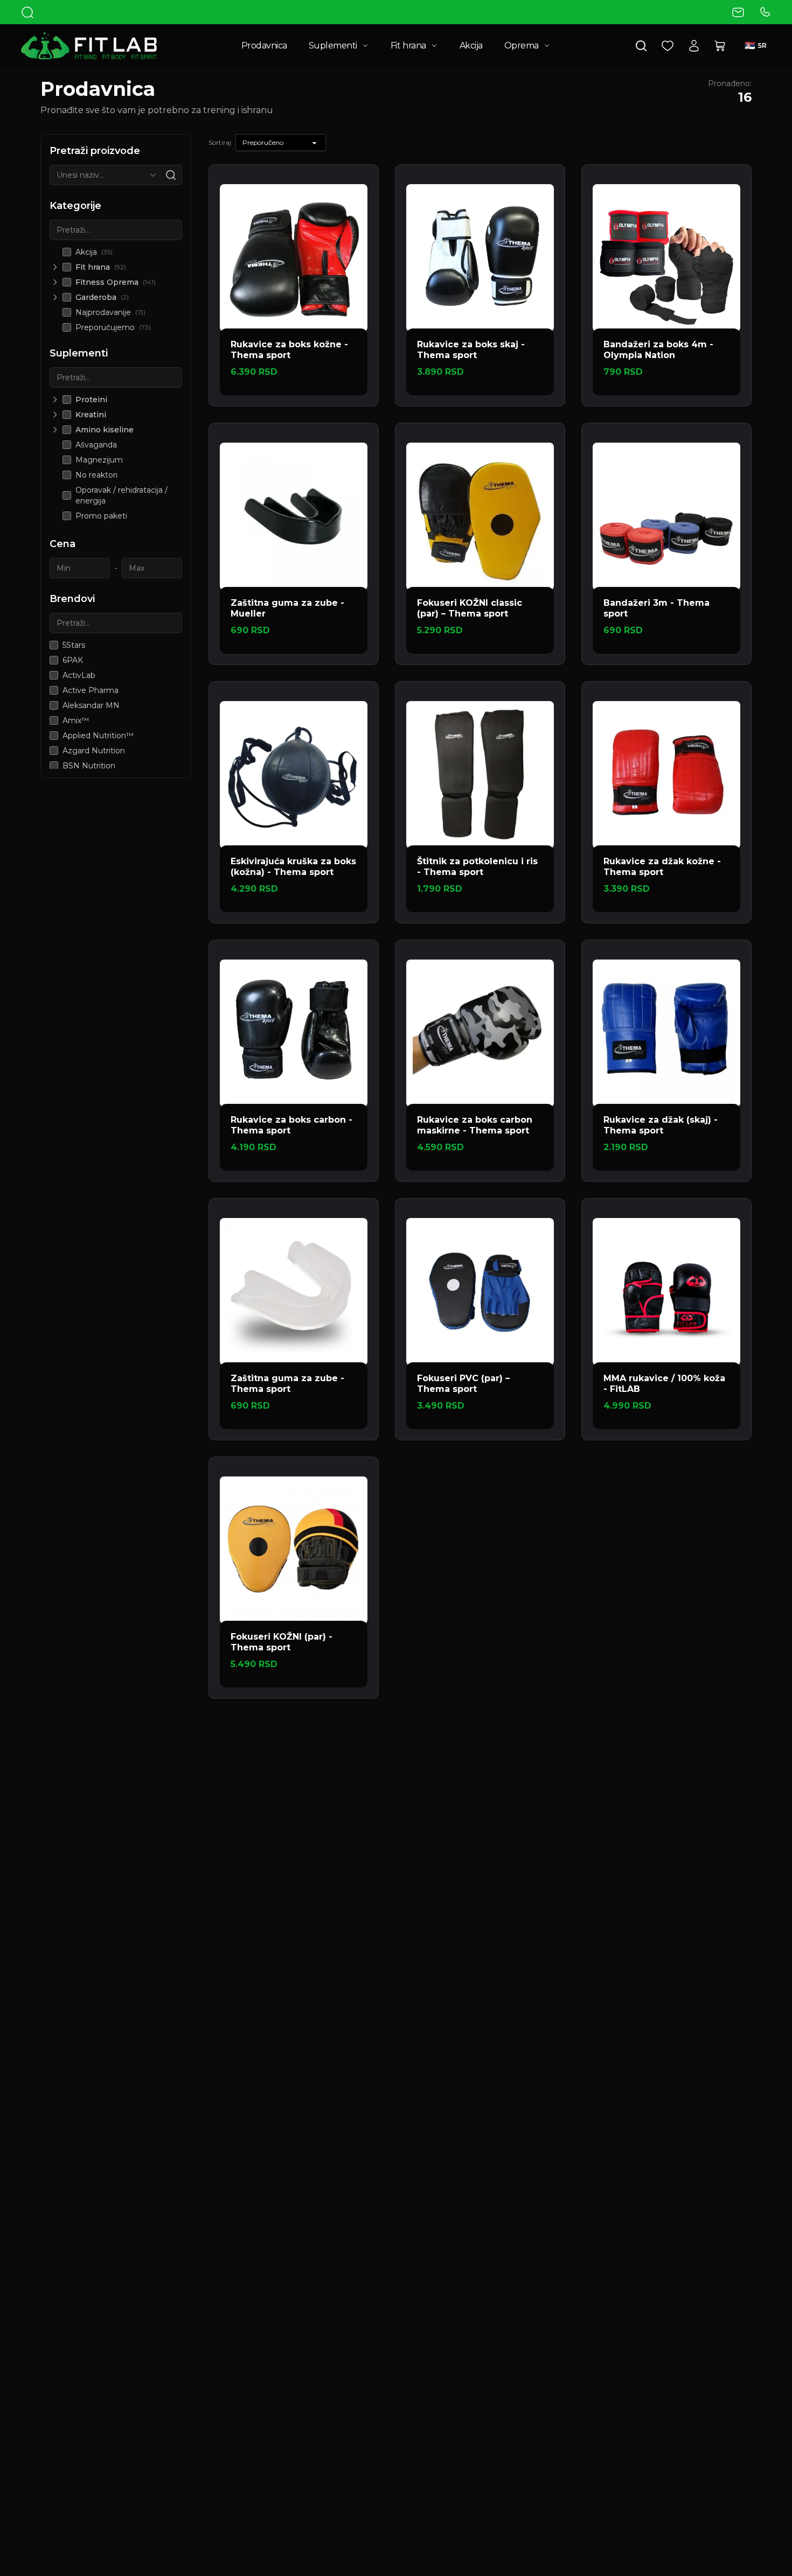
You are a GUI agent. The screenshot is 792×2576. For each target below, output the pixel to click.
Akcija (471, 45)
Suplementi (333, 45)
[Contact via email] (738, 12)
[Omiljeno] (668, 46)
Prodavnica (264, 45)
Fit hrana (408, 45)
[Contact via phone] (765, 12)
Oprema (522, 45)
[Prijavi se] (694, 46)
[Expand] (55, 267)
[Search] (27, 12)
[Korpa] (720, 46)
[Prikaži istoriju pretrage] (153, 175)
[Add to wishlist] (357, 186)
